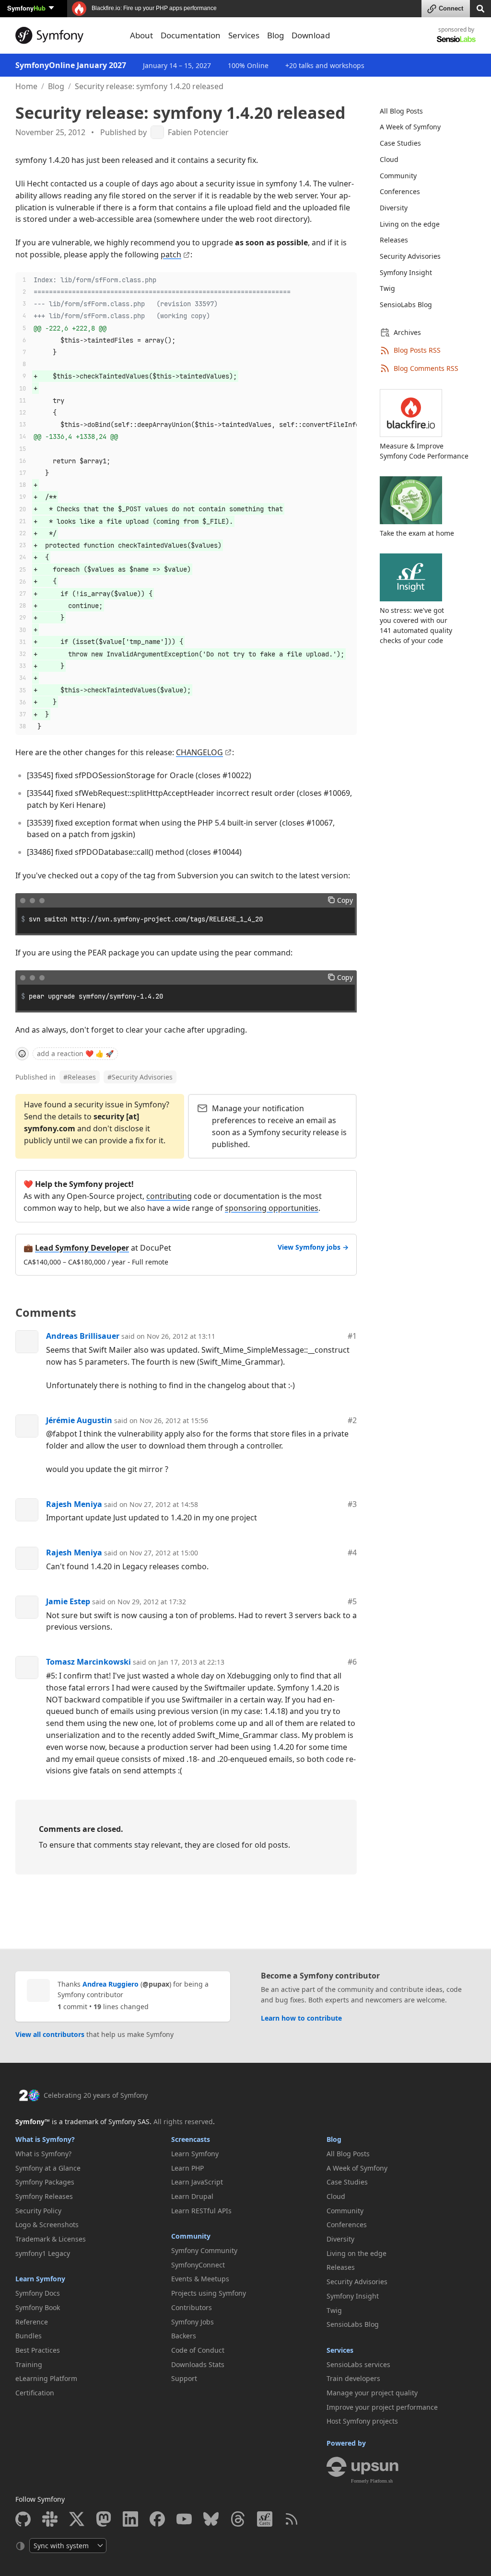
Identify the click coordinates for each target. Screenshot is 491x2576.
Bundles (29, 2336)
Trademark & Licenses (51, 2239)
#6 (352, 1662)
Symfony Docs (38, 2293)
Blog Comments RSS (426, 368)
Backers (184, 2336)
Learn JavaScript (197, 2182)
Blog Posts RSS (417, 350)
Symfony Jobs (193, 2322)
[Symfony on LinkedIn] (130, 2519)
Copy (345, 900)
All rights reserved (183, 2122)
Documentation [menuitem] (191, 35)
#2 (352, 1420)
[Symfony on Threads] (238, 2519)
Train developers (353, 2378)
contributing (169, 1196)
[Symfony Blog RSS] (292, 2519)
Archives (407, 332)
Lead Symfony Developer (82, 1248)
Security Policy (38, 2211)
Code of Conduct (198, 2350)
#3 (352, 1504)
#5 (352, 1601)
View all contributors (50, 2034)
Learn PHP (187, 2168)
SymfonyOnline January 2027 (71, 65)
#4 (352, 1552)
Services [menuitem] (244, 35)
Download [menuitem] (311, 35)
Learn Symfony (40, 2279)
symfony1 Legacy (43, 2253)
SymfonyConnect (198, 2265)
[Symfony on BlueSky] (211, 2519)
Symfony (26, 8)
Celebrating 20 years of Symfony (96, 2095)
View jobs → (313, 1247)
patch (171, 254)
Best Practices (38, 2350)
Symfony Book (38, 2307)
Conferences (400, 191)
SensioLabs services (358, 2364)
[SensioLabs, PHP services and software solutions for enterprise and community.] (456, 39)
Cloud (389, 159)
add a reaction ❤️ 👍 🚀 (75, 1053)
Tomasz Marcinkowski (88, 1662)
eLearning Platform (46, 2378)
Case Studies (400, 143)
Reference (32, 2322)
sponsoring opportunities (272, 1208)
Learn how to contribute (301, 2018)
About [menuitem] (141, 35)
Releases (80, 1077)
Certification (35, 2393)
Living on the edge (410, 224)
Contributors (192, 2307)
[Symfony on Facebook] (157, 2519)
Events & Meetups (200, 2279)
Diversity (394, 208)
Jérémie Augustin (79, 1420)
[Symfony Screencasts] (265, 2519)
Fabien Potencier (198, 132)
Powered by (346, 2443)
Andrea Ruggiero (111, 1984)
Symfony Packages (45, 2182)
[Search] (480, 8)
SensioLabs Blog (406, 305)
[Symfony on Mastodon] (104, 2519)
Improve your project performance (382, 2407)
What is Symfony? (45, 2139)
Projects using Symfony (209, 2293)
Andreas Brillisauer (83, 1336)
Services (340, 2350)
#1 (352, 1336)
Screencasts (191, 2139)
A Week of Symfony (410, 127)
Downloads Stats (198, 2364)
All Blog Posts (401, 111)
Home (26, 86)
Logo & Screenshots (47, 2225)
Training (29, 2364)
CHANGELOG (199, 752)
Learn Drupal (192, 2196)
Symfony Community (204, 2250)
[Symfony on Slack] (50, 2519)
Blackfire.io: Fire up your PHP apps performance (153, 8)
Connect (451, 8)
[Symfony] (67, 35)
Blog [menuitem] (275, 35)
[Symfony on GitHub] (23, 2519)
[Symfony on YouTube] (184, 2519)
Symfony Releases (44, 2196)
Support (184, 2378)
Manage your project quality (372, 2393)
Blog (56, 86)
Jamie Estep (68, 1601)
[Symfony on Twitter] (77, 2519)
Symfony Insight (406, 272)
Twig (387, 288)
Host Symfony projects (362, 2421)
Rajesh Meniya (74, 1504)
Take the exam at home (417, 533)
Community (398, 176)
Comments (46, 1312)
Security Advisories (140, 1077)
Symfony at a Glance (48, 2168)
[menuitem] (422, 111)
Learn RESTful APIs (201, 2211)
